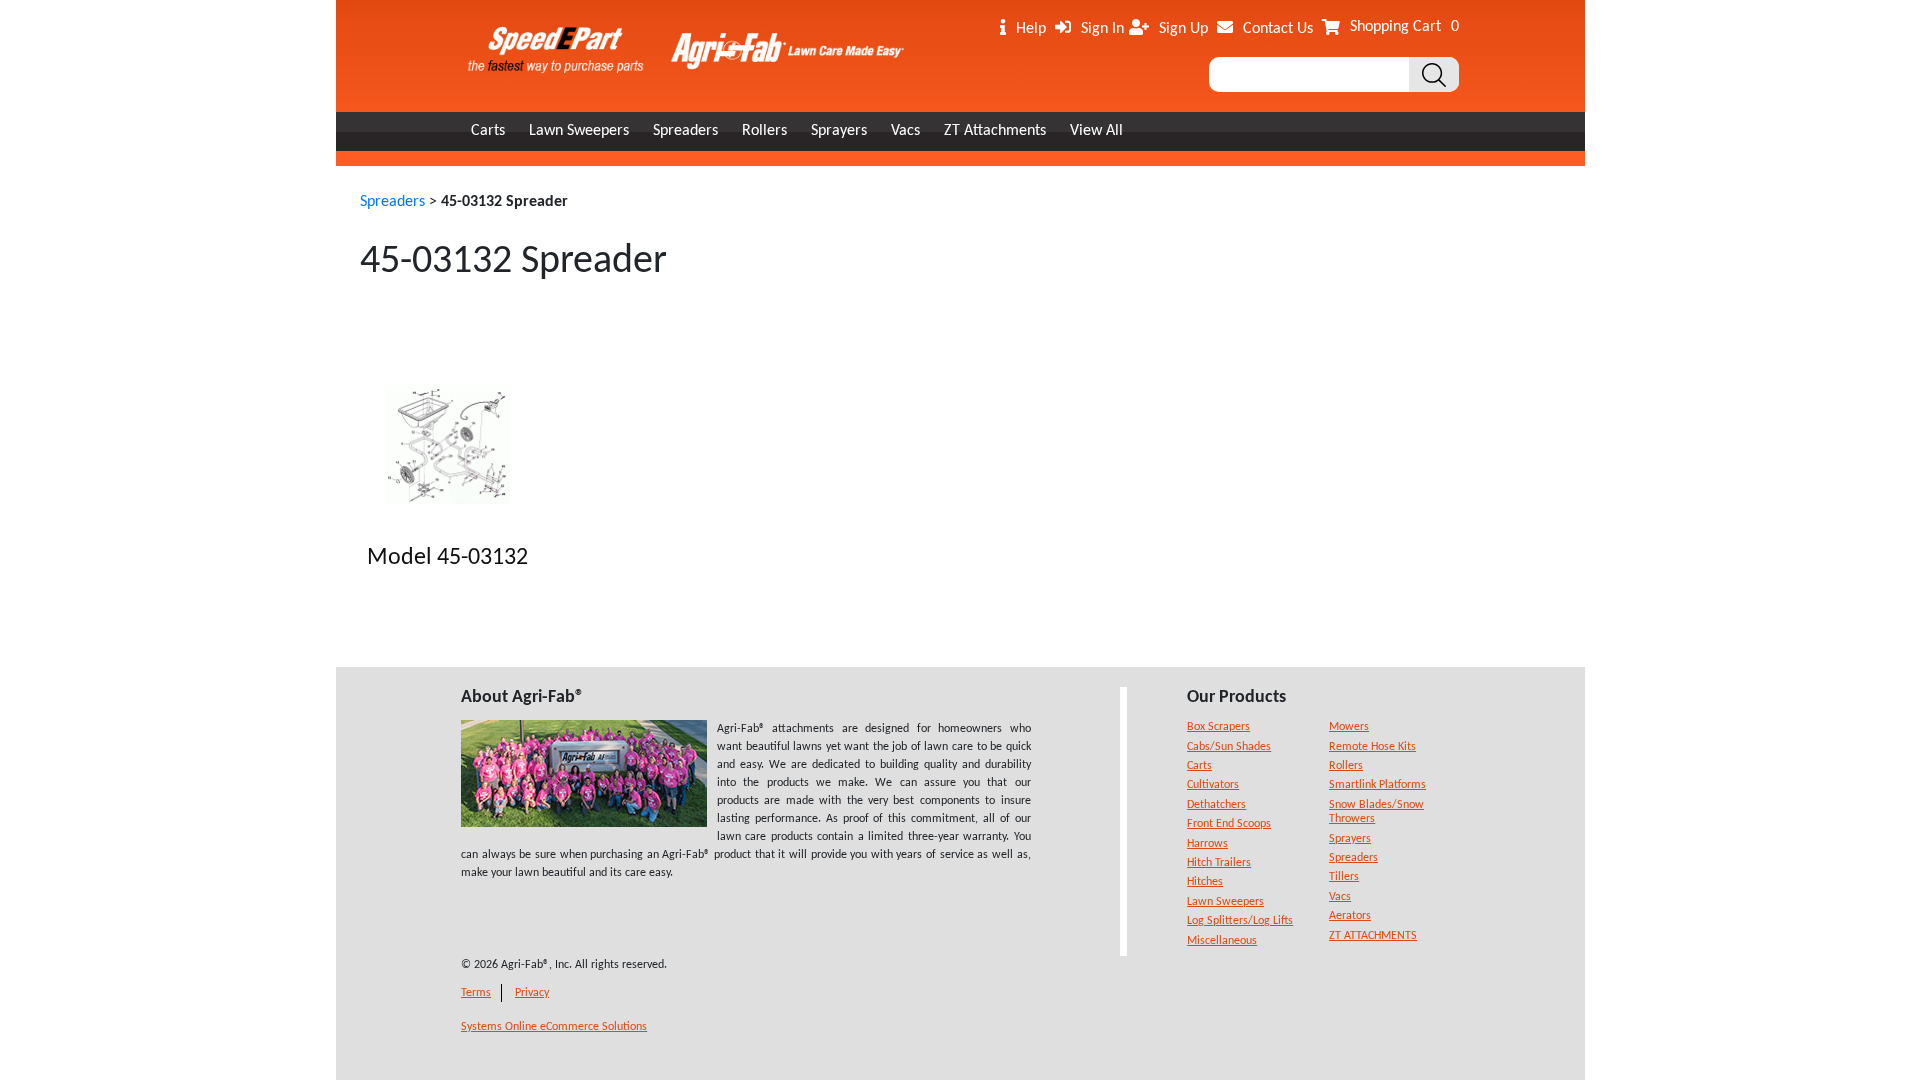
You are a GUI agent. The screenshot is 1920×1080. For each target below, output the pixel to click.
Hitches (1205, 882)
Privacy (532, 993)
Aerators (1350, 916)
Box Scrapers (1218, 727)
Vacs (905, 131)
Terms (476, 993)
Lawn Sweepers (579, 131)
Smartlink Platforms (1377, 785)
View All (1096, 131)
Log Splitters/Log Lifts (1240, 921)
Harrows (1207, 844)
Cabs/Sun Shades (1229, 747)
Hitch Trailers (1219, 863)
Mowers (1349, 727)
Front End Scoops (1229, 824)
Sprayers (839, 131)
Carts (488, 131)
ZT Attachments (995, 131)
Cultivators (1213, 785)
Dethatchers (1216, 805)
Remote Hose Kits (1372, 747)
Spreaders (685, 131)
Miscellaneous (1222, 941)
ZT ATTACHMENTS (1373, 936)
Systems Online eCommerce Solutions (554, 1027)
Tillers (1344, 877)
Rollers (764, 131)
